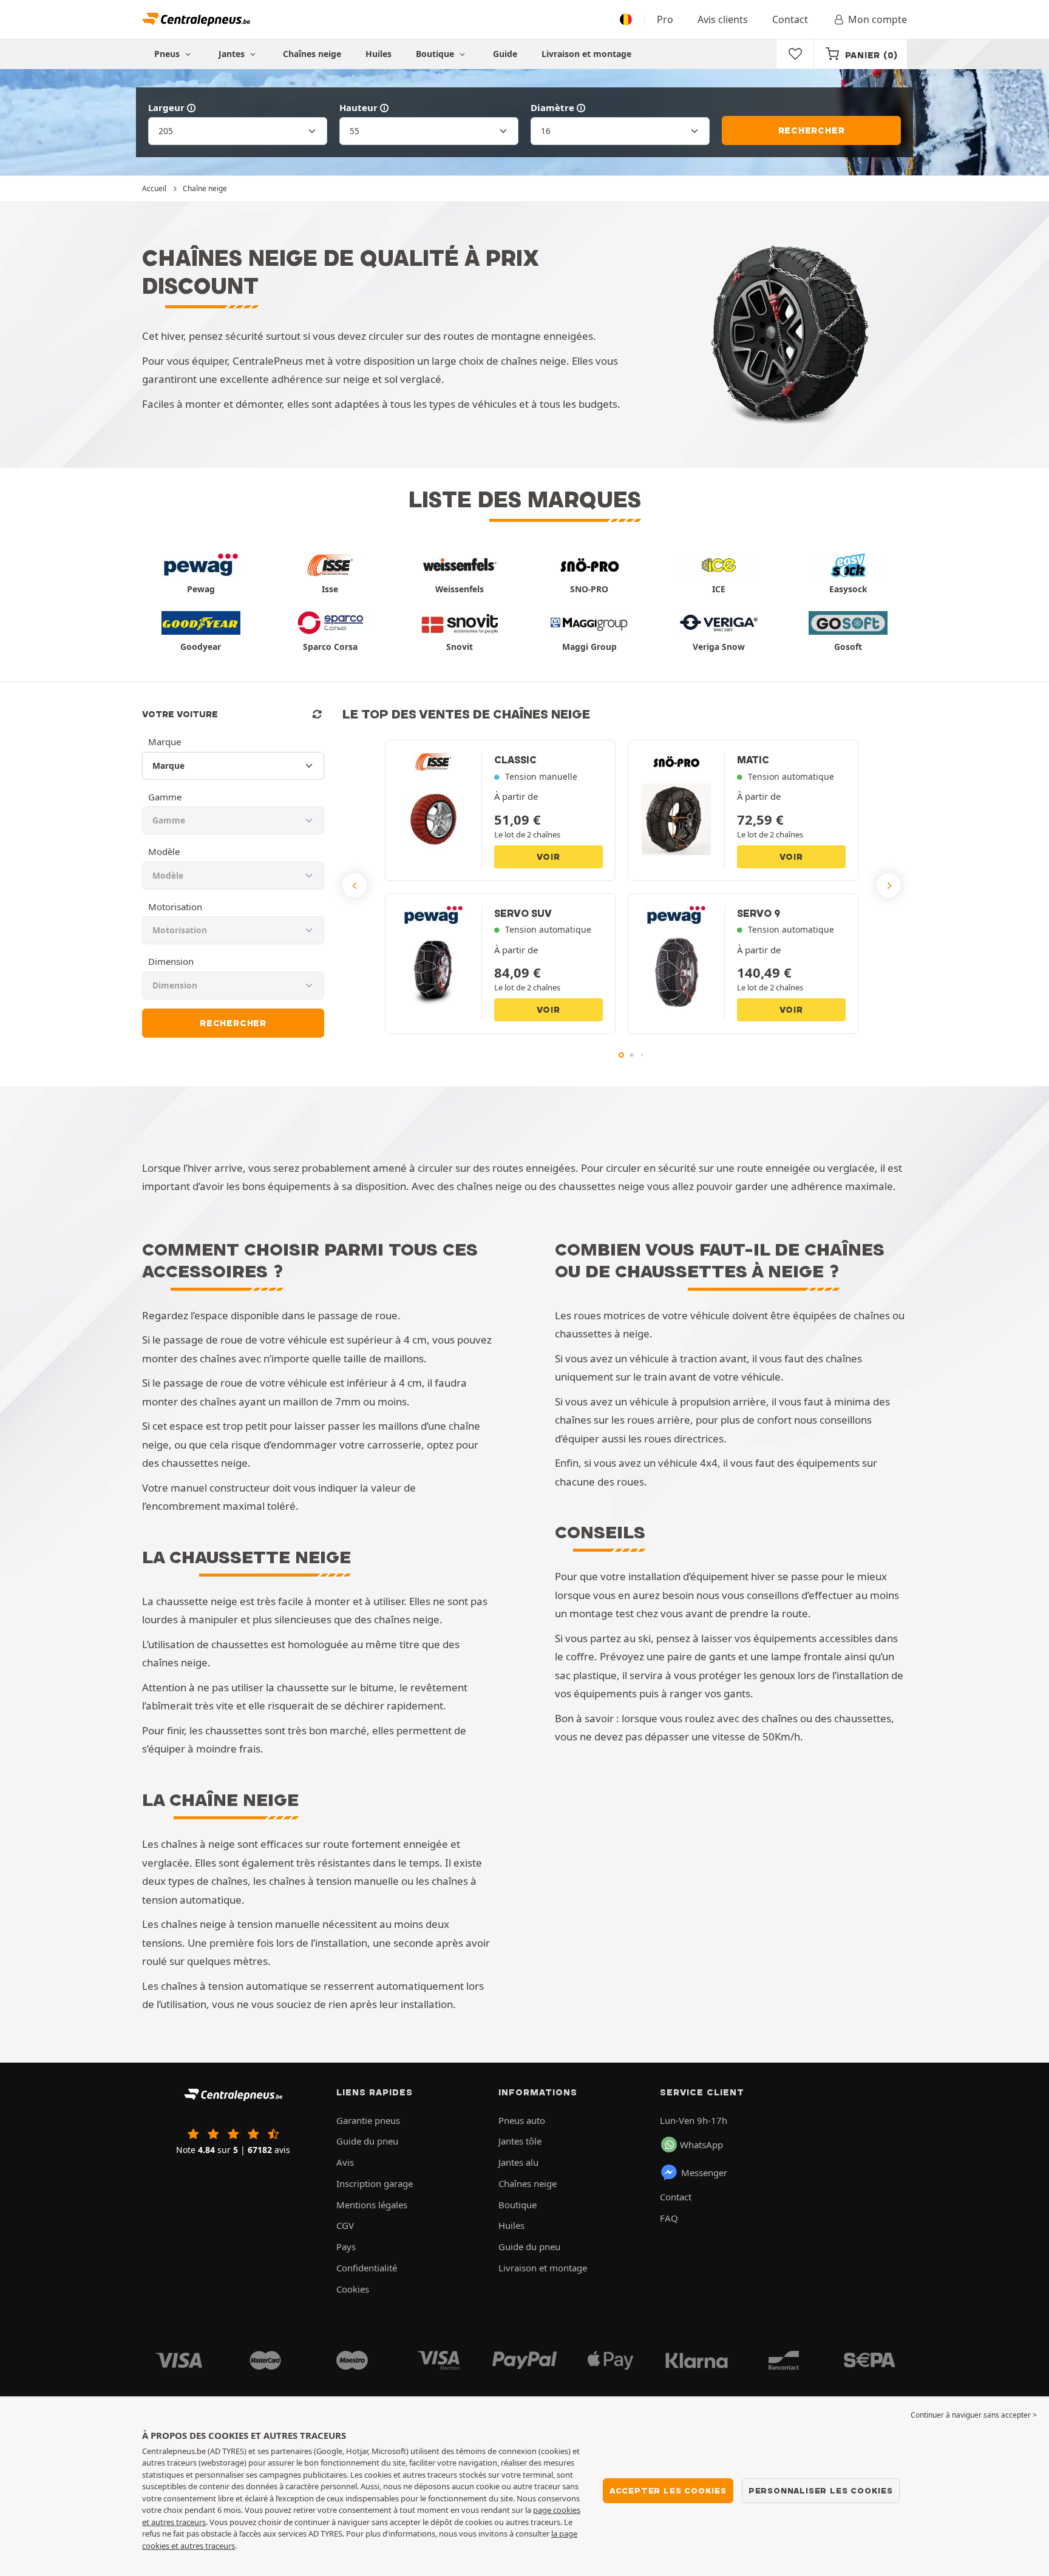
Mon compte (878, 19)
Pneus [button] (168, 54)
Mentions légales (372, 2205)
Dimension (171, 961)
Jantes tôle (520, 2141)
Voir (548, 857)
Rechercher (812, 130)
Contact (790, 19)
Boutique (436, 54)
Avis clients (723, 19)
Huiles (379, 54)
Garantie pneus (368, 2120)
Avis (345, 2162)
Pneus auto (522, 2120)
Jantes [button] (233, 54)
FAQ (669, 2218)
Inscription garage (375, 2183)
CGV (345, 2225)
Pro (665, 19)
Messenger (704, 2172)
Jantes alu (518, 2162)
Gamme (165, 797)
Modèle (164, 851)
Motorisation (175, 907)
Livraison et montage (586, 54)
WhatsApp (701, 2145)
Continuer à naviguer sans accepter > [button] (974, 2415)
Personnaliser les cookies (821, 2490)
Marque (165, 742)
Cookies (353, 2289)
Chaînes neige (312, 54)
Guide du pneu (367, 2141)
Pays (346, 2246)
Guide (505, 54)
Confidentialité (367, 2268)
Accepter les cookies (668, 2490)
